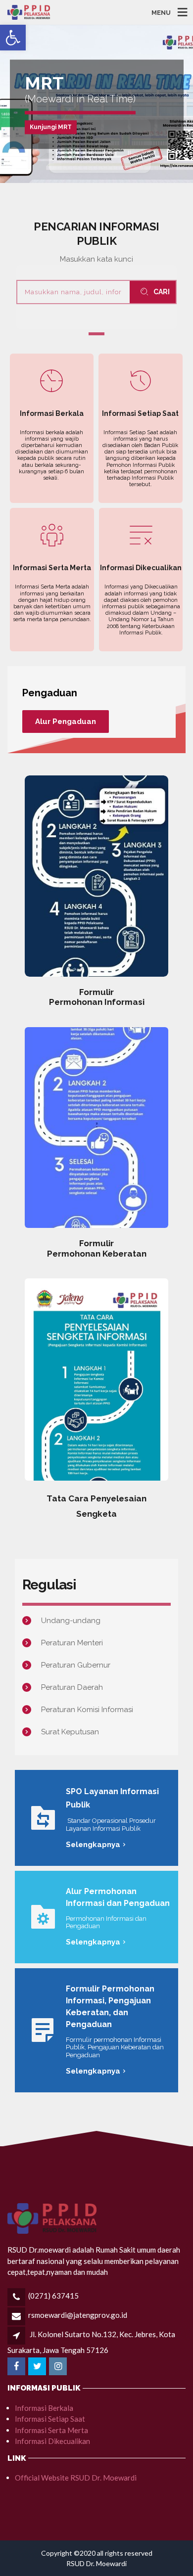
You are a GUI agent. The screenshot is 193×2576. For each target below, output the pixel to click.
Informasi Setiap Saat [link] (50, 2419)
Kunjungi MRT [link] (51, 127)
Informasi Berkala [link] (44, 2408)
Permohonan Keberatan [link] (97, 1254)
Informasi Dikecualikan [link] (52, 2441)
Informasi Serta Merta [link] (51, 2430)
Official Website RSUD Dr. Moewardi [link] (76, 2478)
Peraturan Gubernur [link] (76, 1665)
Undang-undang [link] (71, 1621)
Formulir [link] (96, 992)
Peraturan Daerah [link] (72, 1687)
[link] (13, 38)
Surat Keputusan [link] (70, 1732)
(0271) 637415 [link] (53, 2296)
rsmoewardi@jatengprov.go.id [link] (78, 2315)
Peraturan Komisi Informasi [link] (87, 1710)
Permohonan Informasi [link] (97, 1002)
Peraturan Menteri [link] (73, 1643)
